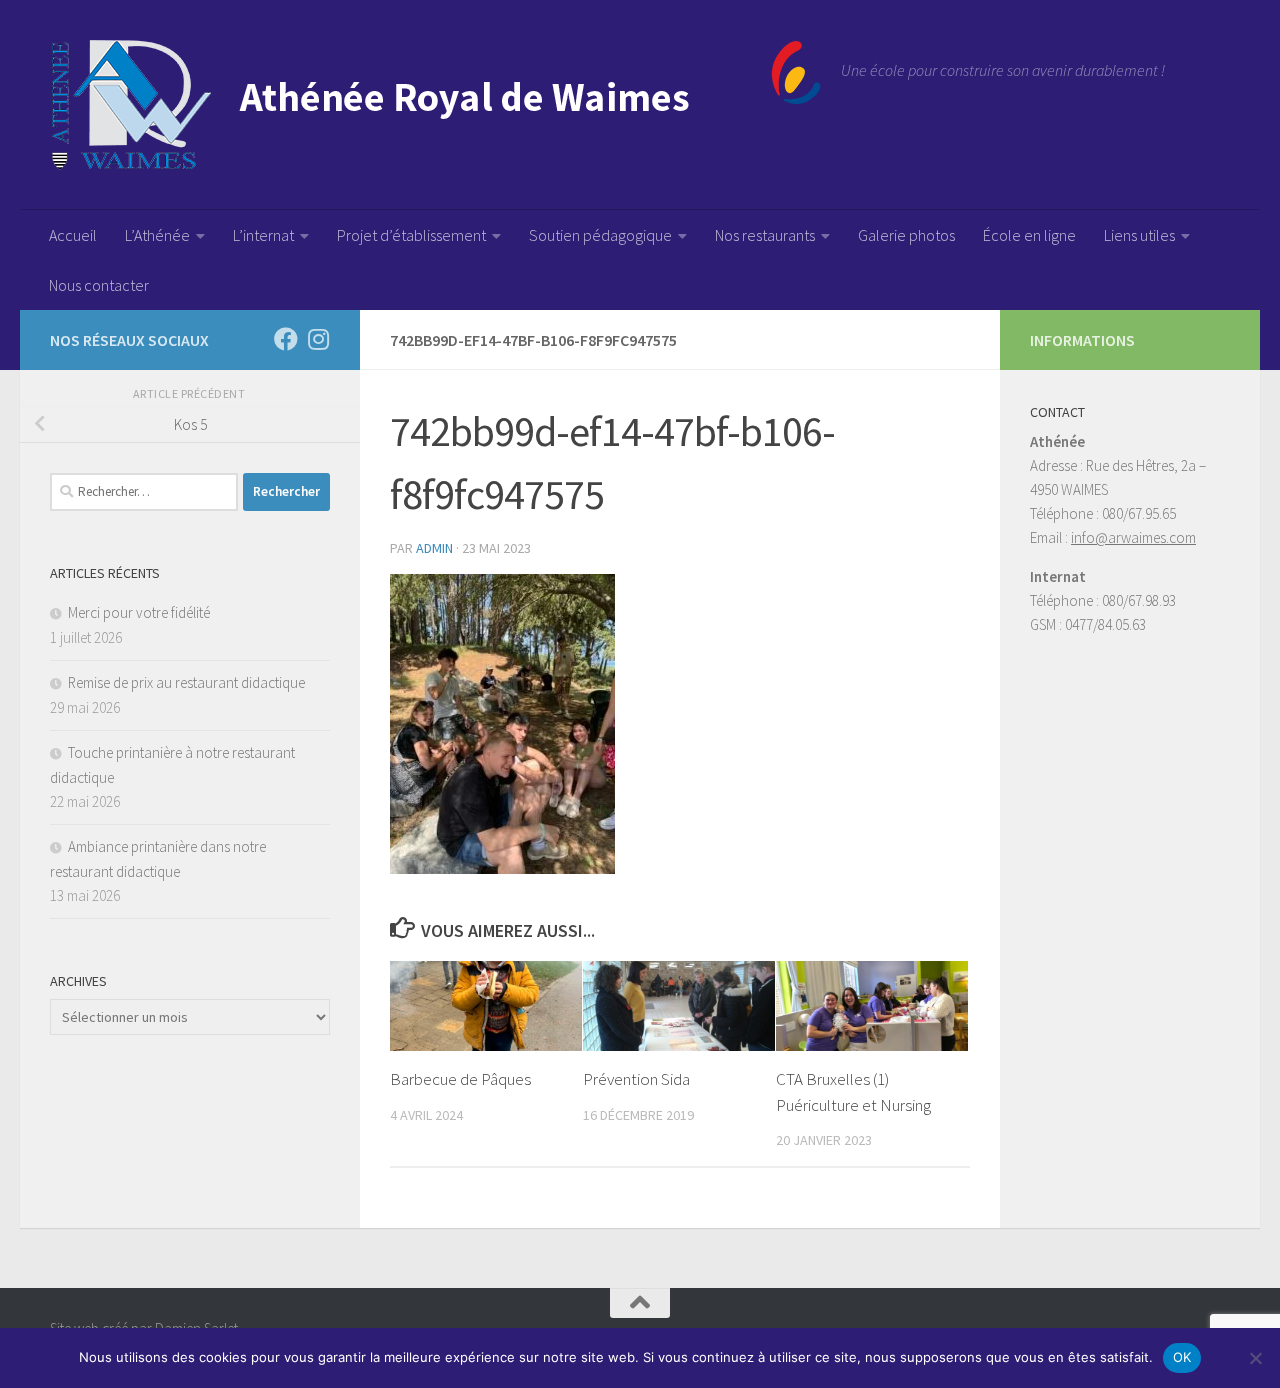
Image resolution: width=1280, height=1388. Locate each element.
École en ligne (1029, 235)
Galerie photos (906, 235)
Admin (434, 548)
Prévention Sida (636, 1079)
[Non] (1255, 1358)
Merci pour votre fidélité (139, 612)
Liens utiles (1139, 235)
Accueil (73, 235)
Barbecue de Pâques (460, 1079)
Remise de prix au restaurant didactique (186, 682)
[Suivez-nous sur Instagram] (318, 339)
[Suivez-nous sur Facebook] (286, 339)
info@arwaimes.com (1133, 537)
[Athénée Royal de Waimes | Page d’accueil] (435, 105)
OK (1182, 1357)
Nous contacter (99, 285)
